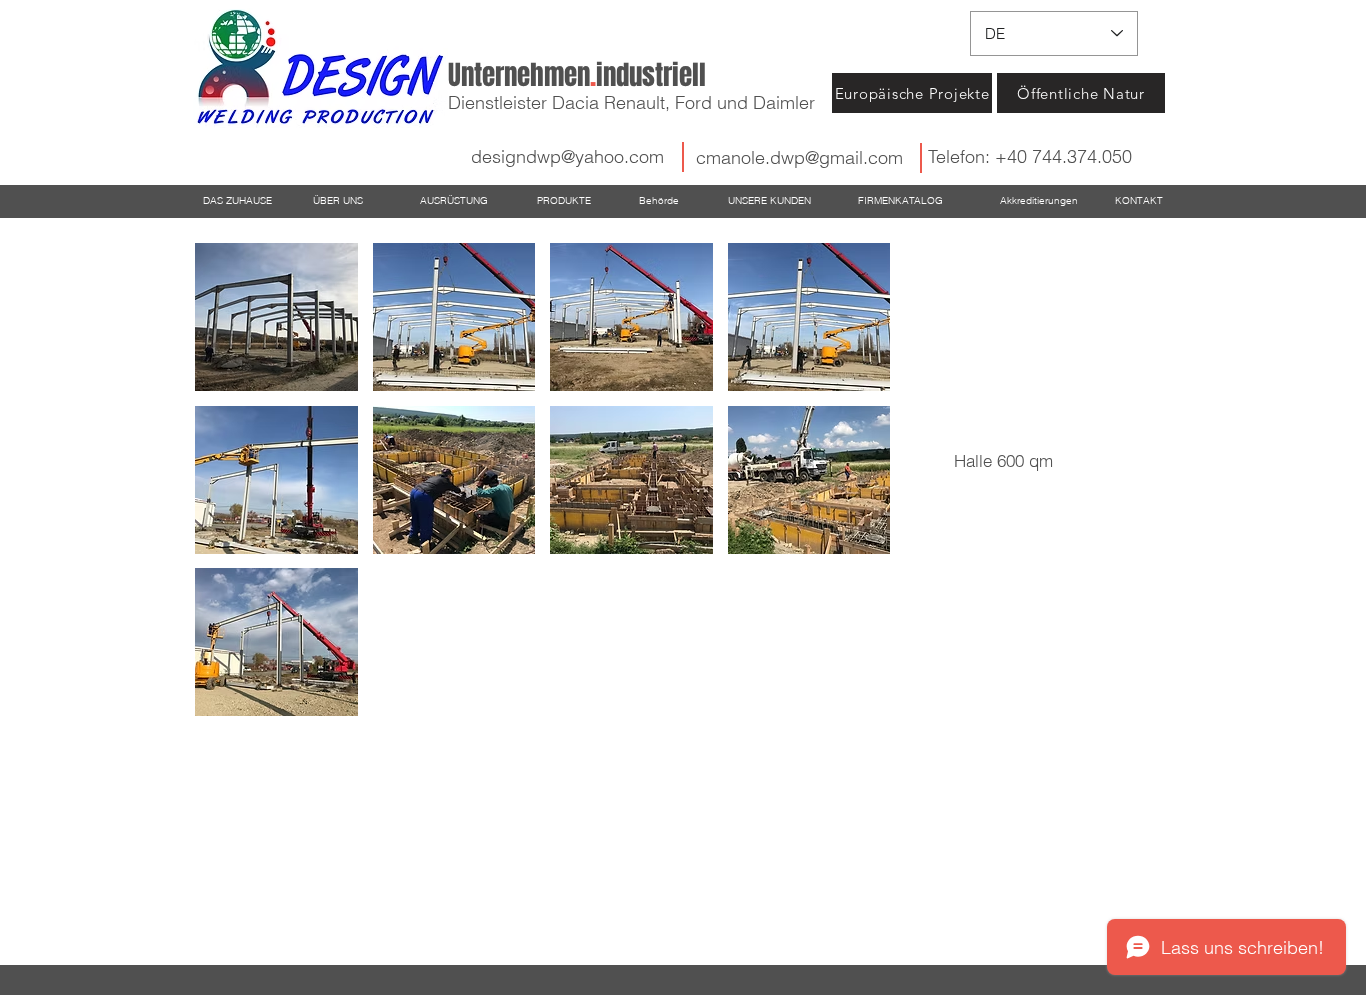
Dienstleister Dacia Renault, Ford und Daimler (631, 102)
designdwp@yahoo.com (567, 156)
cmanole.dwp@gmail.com (799, 157)
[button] (276, 317)
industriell (577, 75)
